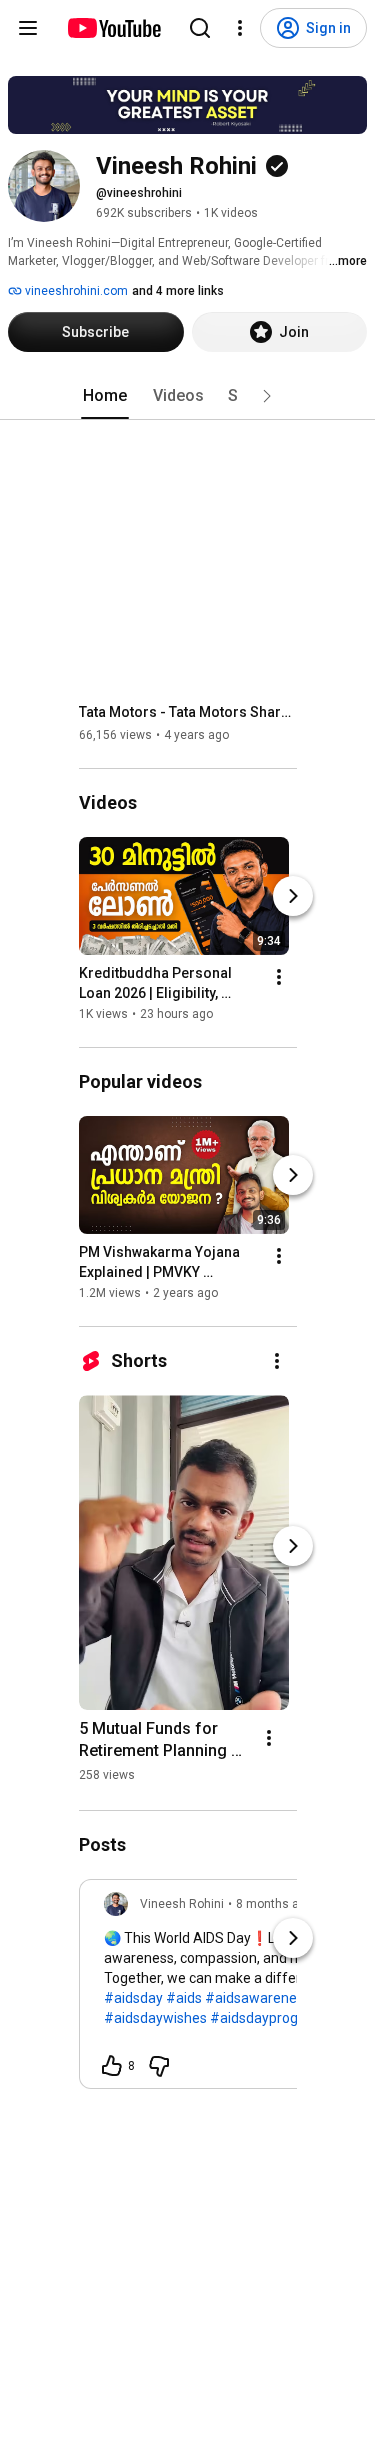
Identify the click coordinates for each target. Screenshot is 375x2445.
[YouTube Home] (113, 28)
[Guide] (28, 28)
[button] (267, 396)
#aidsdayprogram (267, 2018)
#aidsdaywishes (155, 2018)
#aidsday (133, 1998)
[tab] (105, 396)
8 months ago (274, 1904)
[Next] (293, 896)
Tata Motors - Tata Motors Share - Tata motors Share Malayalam (188, 712)
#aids (184, 1998)
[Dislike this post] (159, 2066)
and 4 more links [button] (178, 291)
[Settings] (240, 28)
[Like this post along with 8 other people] (112, 2066)
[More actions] (279, 977)
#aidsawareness (258, 1998)
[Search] (200, 28)
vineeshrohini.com (75, 291)
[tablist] (188, 396)
